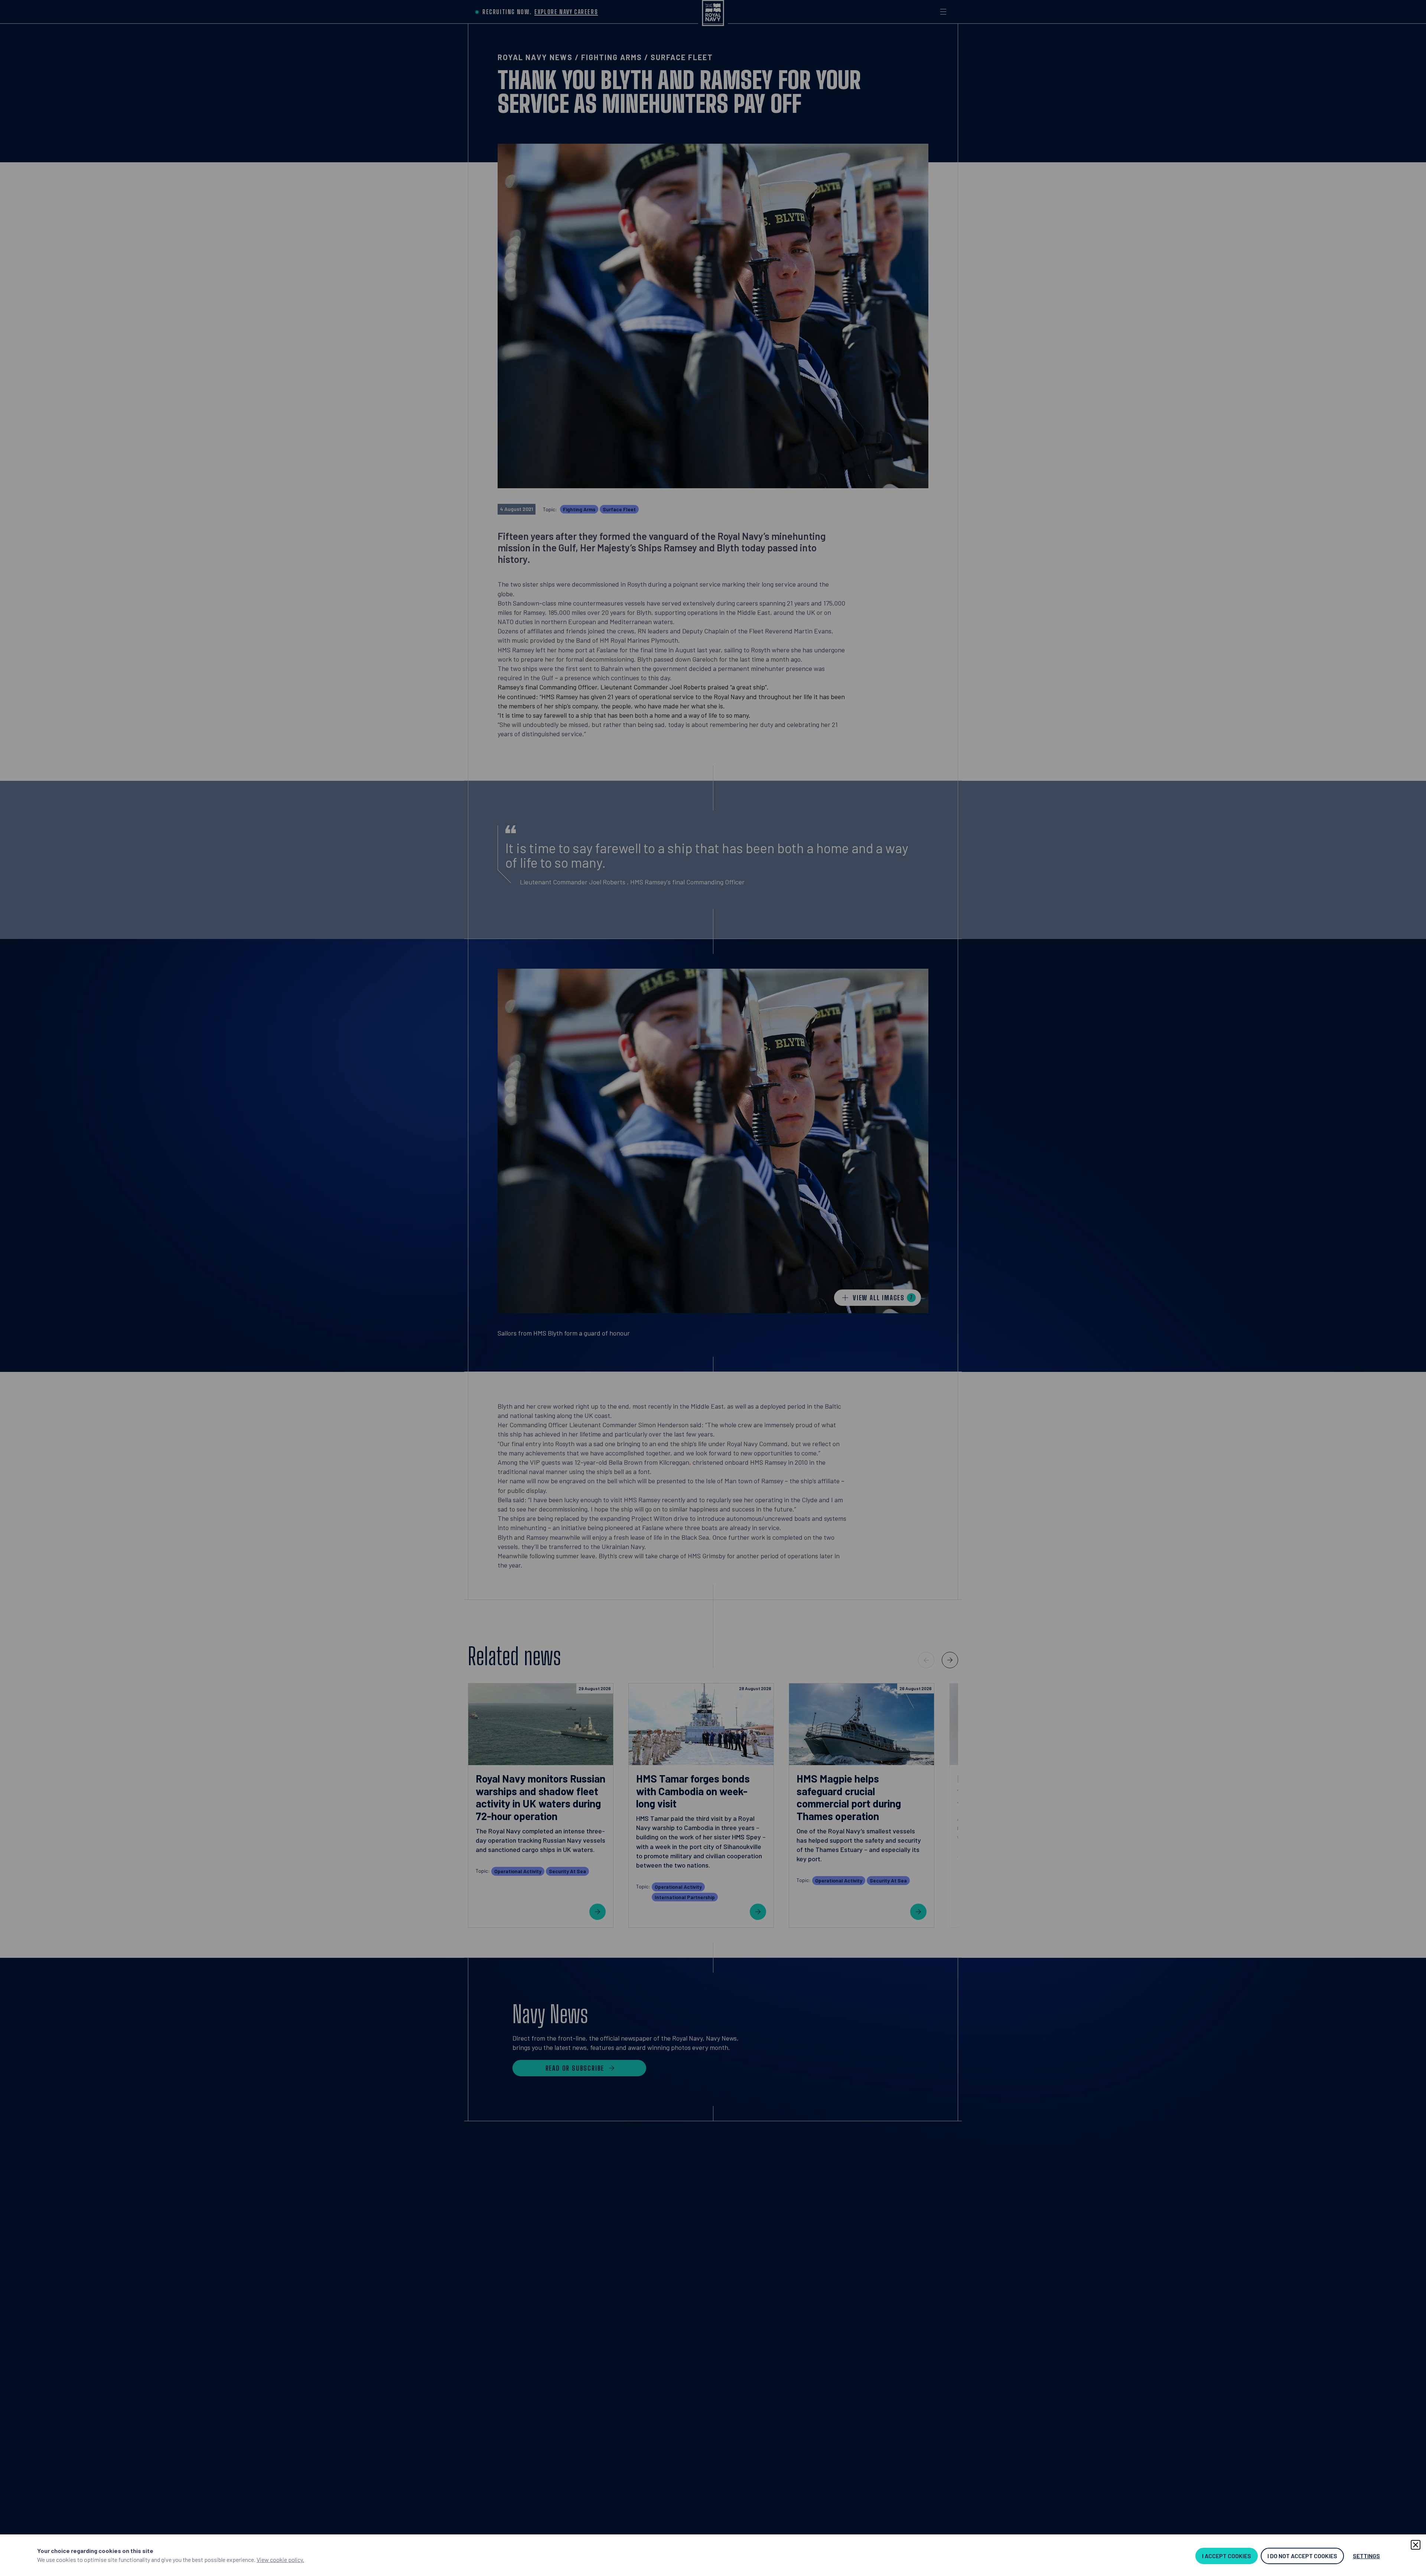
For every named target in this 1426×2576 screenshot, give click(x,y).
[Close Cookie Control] (1416, 2545)
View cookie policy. (280, 2559)
